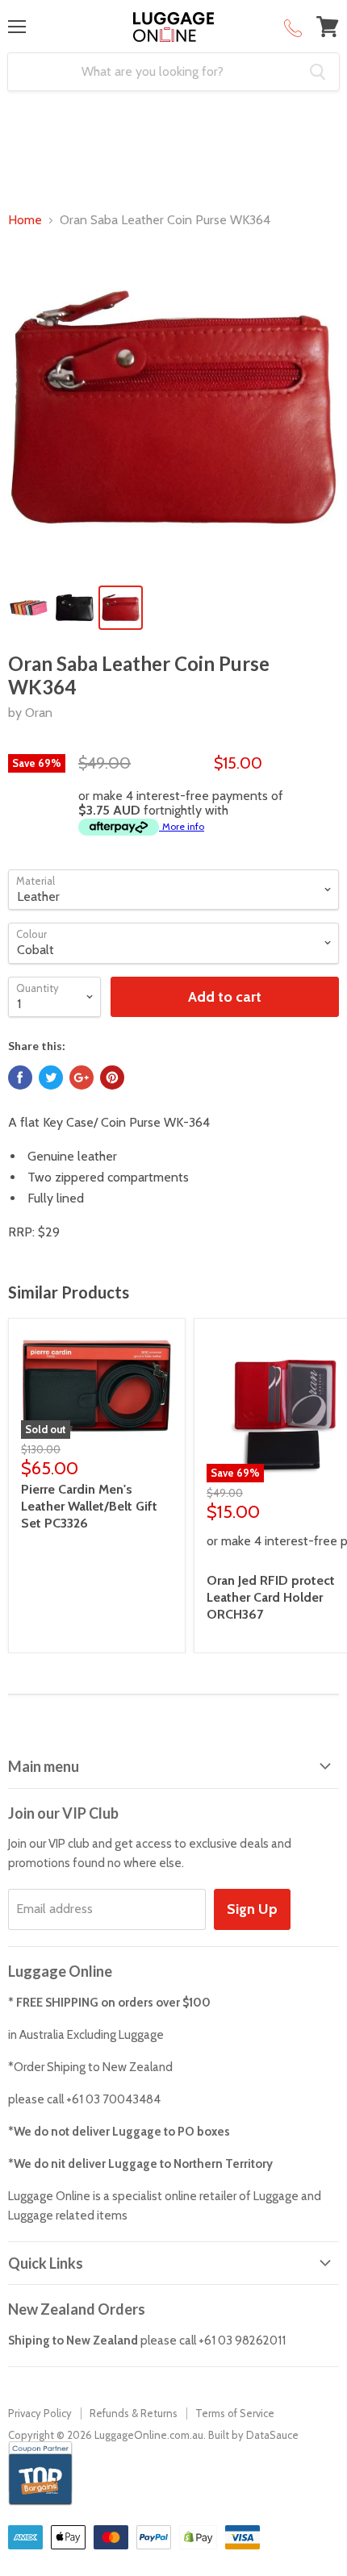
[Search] (318, 72)
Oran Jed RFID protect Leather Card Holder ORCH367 (271, 1597)
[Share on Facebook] (20, 1078)
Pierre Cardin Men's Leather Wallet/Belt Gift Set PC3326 (89, 1506)
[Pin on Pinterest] (112, 1078)
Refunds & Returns (134, 2413)
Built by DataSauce (253, 2435)
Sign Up (252, 1909)
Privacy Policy (40, 2413)
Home (25, 220)
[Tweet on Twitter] (51, 1078)
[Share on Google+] (82, 1078)
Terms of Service (235, 2413)
